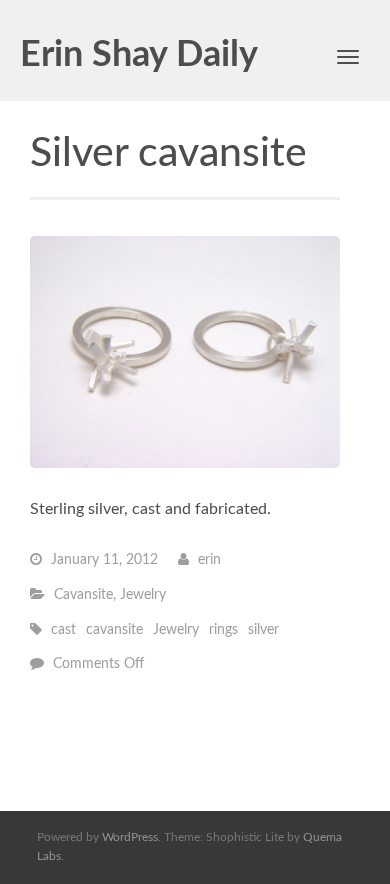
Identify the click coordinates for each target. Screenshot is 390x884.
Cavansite (83, 595)
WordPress (130, 837)
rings (223, 630)
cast (63, 630)
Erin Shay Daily (139, 55)
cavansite (114, 630)
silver (263, 630)
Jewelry (143, 595)
